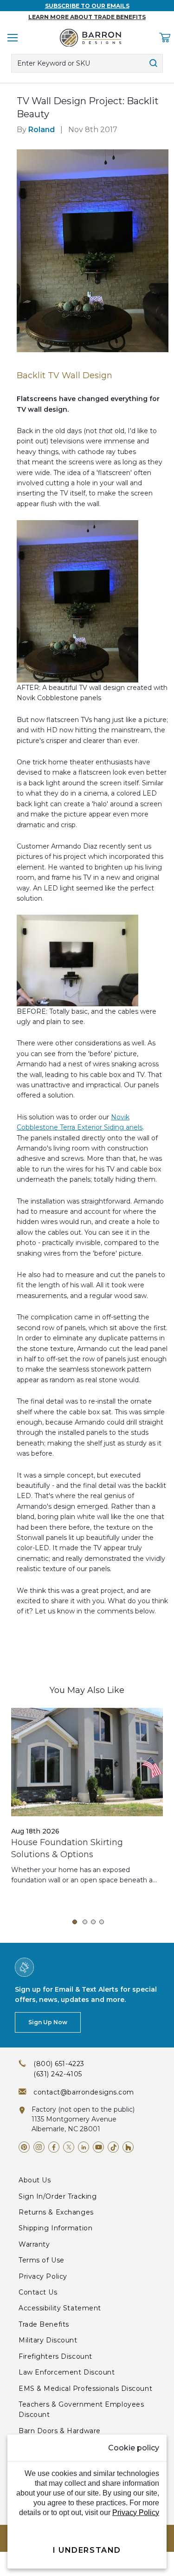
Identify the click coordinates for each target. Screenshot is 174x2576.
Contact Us (38, 2292)
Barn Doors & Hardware (60, 2431)
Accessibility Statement (60, 2308)
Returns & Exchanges (56, 2212)
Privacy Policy (43, 2276)
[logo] (90, 38)
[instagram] (39, 2147)
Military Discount (48, 2340)
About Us (35, 2180)
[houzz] (128, 2147)
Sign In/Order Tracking (58, 2196)
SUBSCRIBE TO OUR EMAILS (87, 6)
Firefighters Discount (55, 2356)
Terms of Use (42, 2260)
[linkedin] (84, 2147)
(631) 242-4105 (58, 2074)
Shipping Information (55, 2228)
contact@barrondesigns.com (84, 2092)
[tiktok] (113, 2147)
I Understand (87, 2550)
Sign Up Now (48, 2022)
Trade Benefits (44, 2324)
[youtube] (98, 2147)
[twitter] (69, 2147)
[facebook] (54, 2147)
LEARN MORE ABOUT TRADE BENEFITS (87, 17)
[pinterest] (24, 2147)
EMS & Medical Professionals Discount (85, 2389)
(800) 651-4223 (59, 2064)
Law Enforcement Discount (67, 2372)
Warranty (34, 2244)
